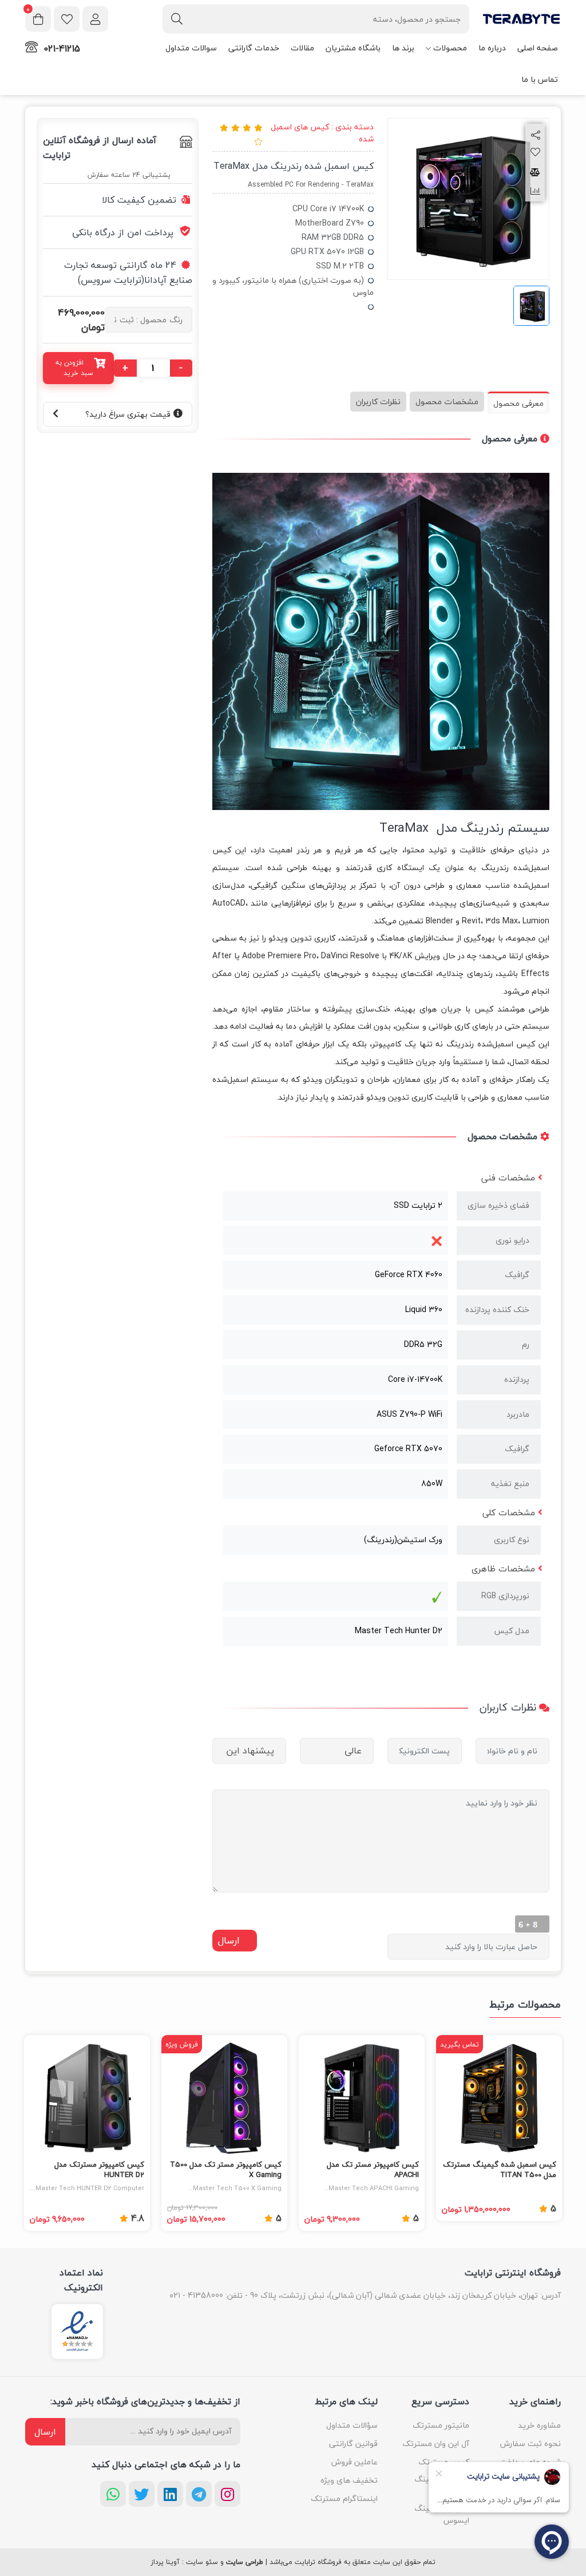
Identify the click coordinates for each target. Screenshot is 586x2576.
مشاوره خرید (539, 2425)
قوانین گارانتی (353, 2443)
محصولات (450, 48)
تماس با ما (540, 79)
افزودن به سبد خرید (74, 368)
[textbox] (316, 19)
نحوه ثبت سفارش (530, 2443)
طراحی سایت (245, 2562)
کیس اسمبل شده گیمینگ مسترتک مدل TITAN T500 (500, 2170)
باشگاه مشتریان (353, 48)
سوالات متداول (191, 48)
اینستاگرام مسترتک (344, 2498)
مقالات (302, 48)
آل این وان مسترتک (436, 2443)
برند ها (403, 48)
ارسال (45, 2432)
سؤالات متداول (352, 2425)
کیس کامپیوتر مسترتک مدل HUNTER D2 (99, 2170)
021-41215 (62, 49)
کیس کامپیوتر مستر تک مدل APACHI (373, 2170)
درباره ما (492, 48)
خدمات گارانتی (254, 48)
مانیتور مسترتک (441, 2425)
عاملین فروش (355, 2462)
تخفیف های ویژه (349, 2480)
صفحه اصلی (538, 48)
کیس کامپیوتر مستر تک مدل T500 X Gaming (226, 2170)
